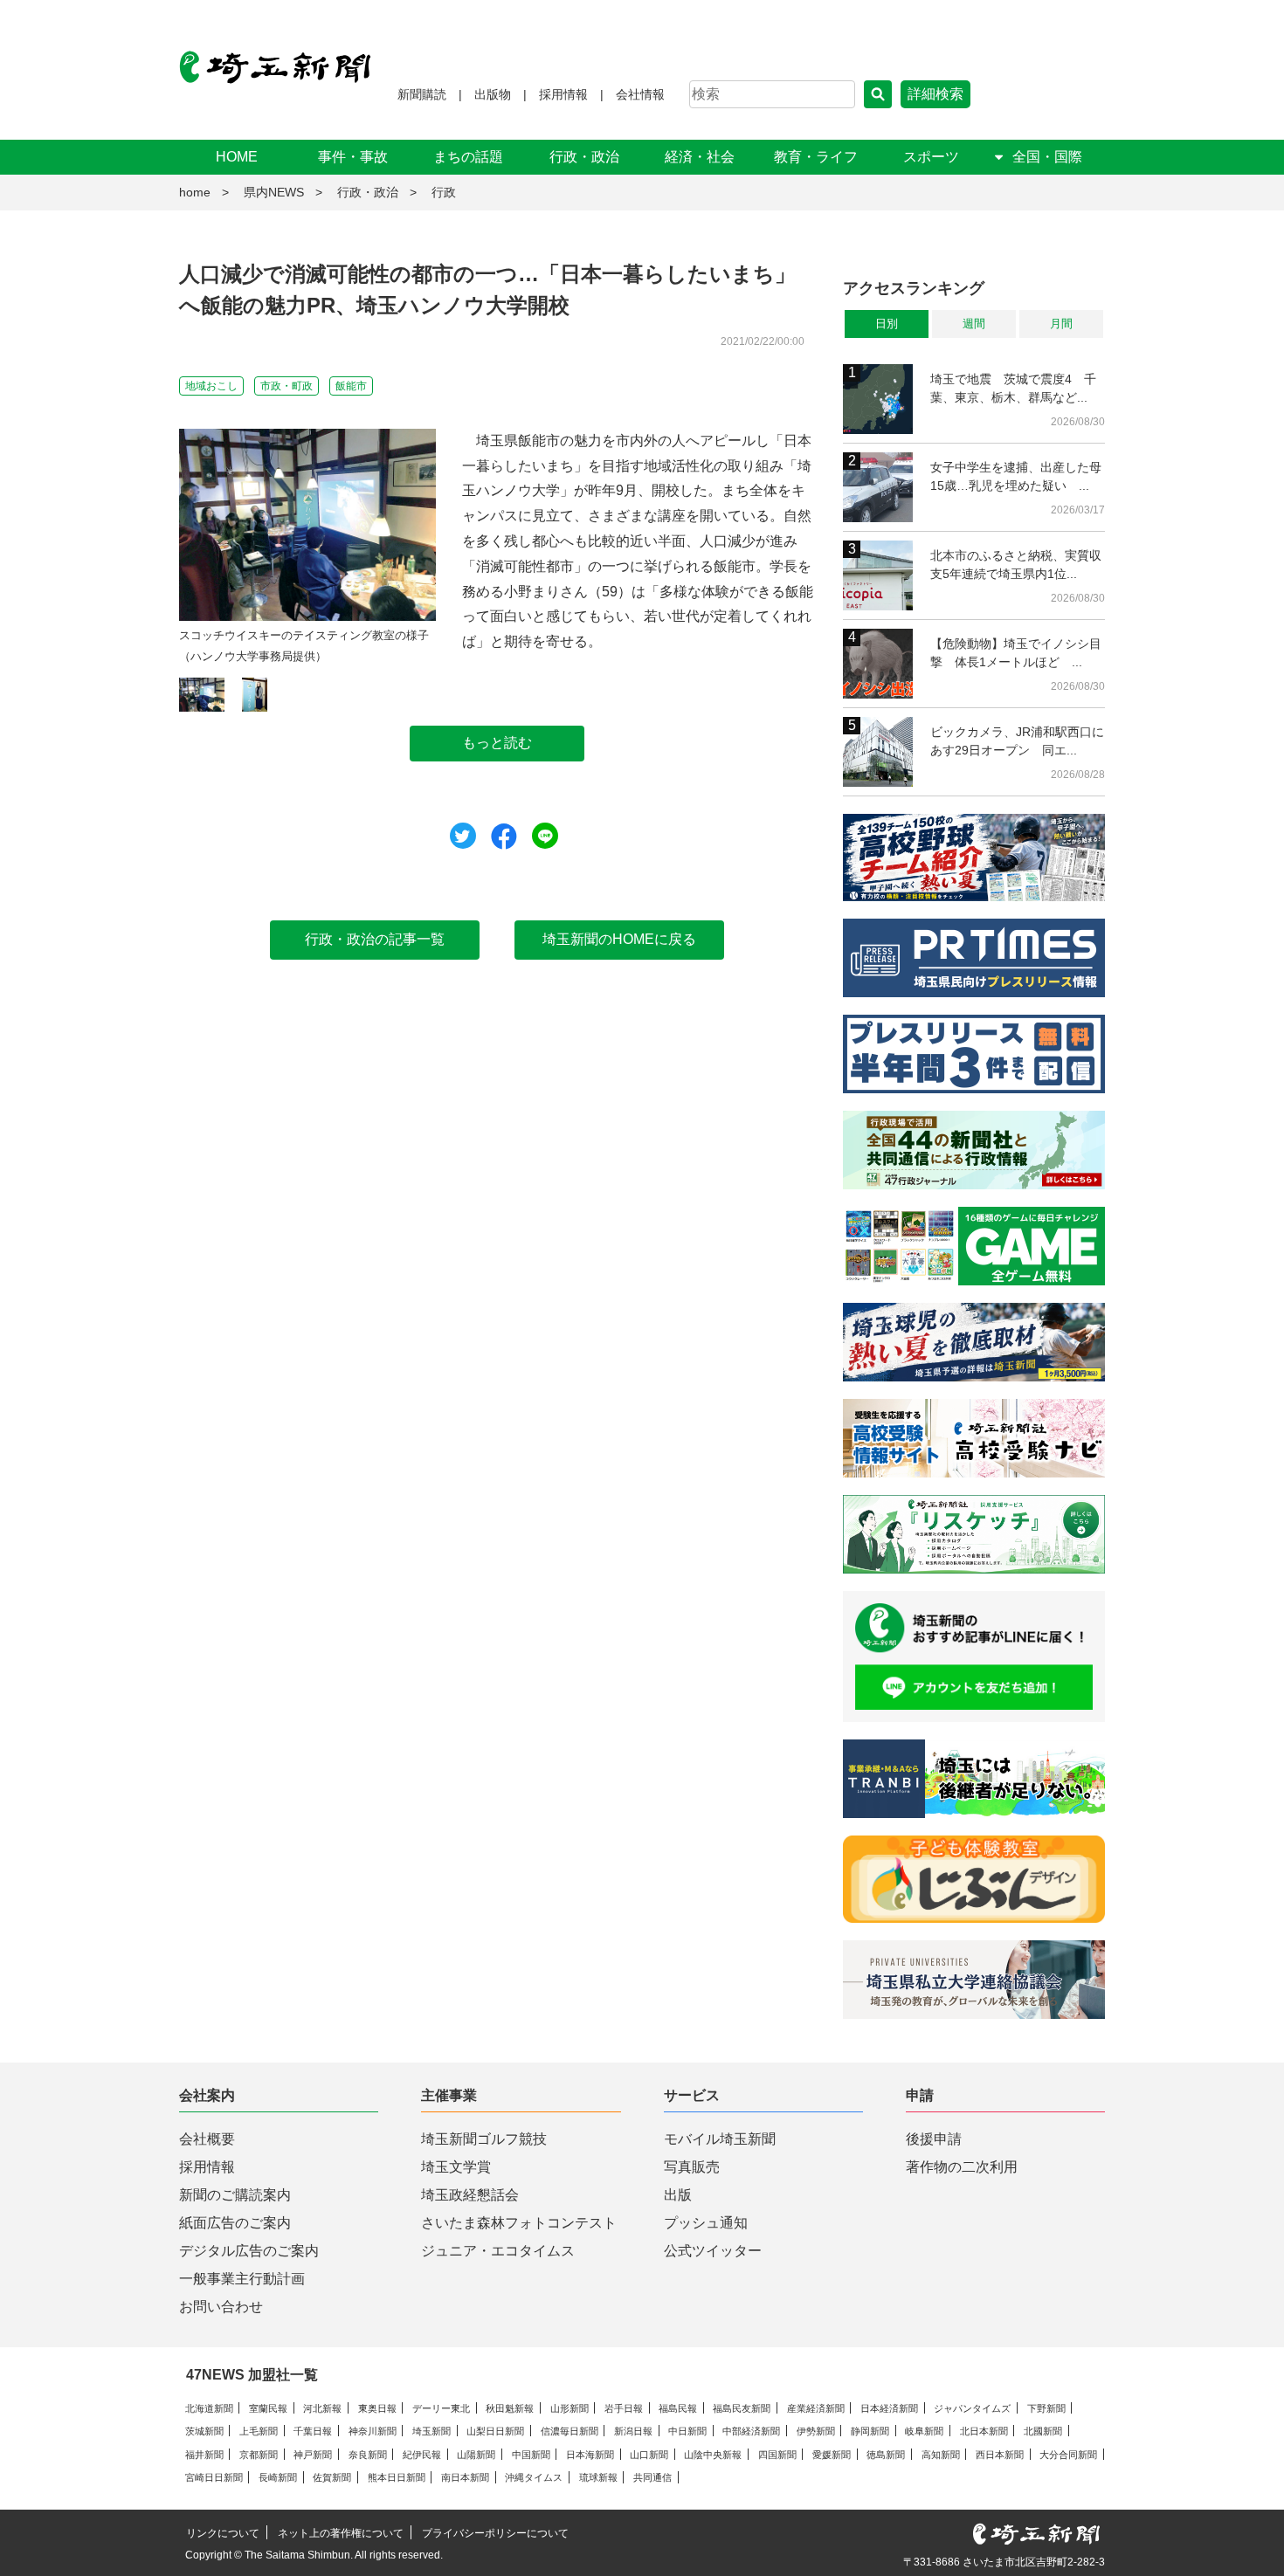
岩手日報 (624, 2408)
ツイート (463, 836)
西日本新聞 (1000, 2455)
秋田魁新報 (510, 2408)
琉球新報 (598, 2477)
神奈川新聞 (373, 2431)
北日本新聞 (984, 2431)
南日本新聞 (465, 2477)
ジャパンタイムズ (972, 2408)
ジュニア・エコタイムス (498, 2251)
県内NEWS (274, 192)
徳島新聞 (886, 2455)
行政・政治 (584, 157)
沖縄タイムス (534, 2477)
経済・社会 (700, 157)
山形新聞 (570, 2408)
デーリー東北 (441, 2408)
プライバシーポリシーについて (495, 2533)
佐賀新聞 (332, 2477)
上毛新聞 (259, 2431)
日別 (887, 324)
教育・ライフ (816, 157)
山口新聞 (649, 2455)
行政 (444, 192)
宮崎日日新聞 (214, 2477)
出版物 (493, 94)
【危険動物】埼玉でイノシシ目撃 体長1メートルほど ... (1016, 653)
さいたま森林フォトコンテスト (519, 2223)
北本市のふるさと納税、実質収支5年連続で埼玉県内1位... (1016, 565)
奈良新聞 (368, 2455)
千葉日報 (313, 2431)
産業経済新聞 (816, 2408)
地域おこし (211, 386)
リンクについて (223, 2533)
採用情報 (563, 94)
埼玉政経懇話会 (470, 2195)
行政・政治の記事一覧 (375, 939)
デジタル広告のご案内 (249, 2251)
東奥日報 (377, 2408)
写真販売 (692, 2167)
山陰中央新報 (713, 2455)
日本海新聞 (590, 2455)
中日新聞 (687, 2431)
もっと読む (497, 743)
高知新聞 (941, 2455)
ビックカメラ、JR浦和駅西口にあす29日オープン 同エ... (1017, 741)
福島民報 (678, 2408)
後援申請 (934, 2139)
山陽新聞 (476, 2455)
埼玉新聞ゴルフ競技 (484, 2139)
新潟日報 (633, 2431)
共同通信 (652, 2477)
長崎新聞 (278, 2477)
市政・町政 (286, 386)
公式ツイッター (713, 2251)
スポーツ (931, 157)
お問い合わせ (221, 2307)
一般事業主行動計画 (242, 2279)
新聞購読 (422, 94)
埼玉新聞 (431, 2431)
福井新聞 (204, 2455)
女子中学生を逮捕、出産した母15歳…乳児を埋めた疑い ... (1016, 476)
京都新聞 (259, 2455)
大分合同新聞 (1068, 2455)
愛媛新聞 (832, 2455)
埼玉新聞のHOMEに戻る (619, 939)
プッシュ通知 (706, 2223)
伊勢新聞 (816, 2431)
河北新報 (322, 2408)
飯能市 (351, 386)
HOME (237, 157)
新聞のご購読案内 (235, 2195)
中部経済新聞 (751, 2431)
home (195, 192)
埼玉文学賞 (456, 2167)
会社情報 (640, 94)
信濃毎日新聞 (570, 2431)
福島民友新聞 (742, 2408)
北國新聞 (1043, 2431)
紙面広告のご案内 (235, 2223)
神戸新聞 (313, 2455)
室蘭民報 (268, 2408)
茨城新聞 (204, 2431)
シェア (504, 837)
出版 (678, 2195)
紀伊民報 (422, 2455)
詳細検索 (935, 94)
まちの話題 (468, 157)
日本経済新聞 (889, 2408)
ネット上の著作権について (341, 2533)
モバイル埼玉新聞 (720, 2139)
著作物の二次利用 (962, 2167)
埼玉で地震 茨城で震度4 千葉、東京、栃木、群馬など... (1013, 388)
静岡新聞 (870, 2431)
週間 (974, 324)
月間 (1061, 324)
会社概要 (207, 2139)
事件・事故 (353, 157)
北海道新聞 (209, 2408)
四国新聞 (777, 2455)
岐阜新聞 (924, 2431)
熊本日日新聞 (397, 2477)
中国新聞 (531, 2455)
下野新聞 (1046, 2408)
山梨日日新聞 (495, 2431)
